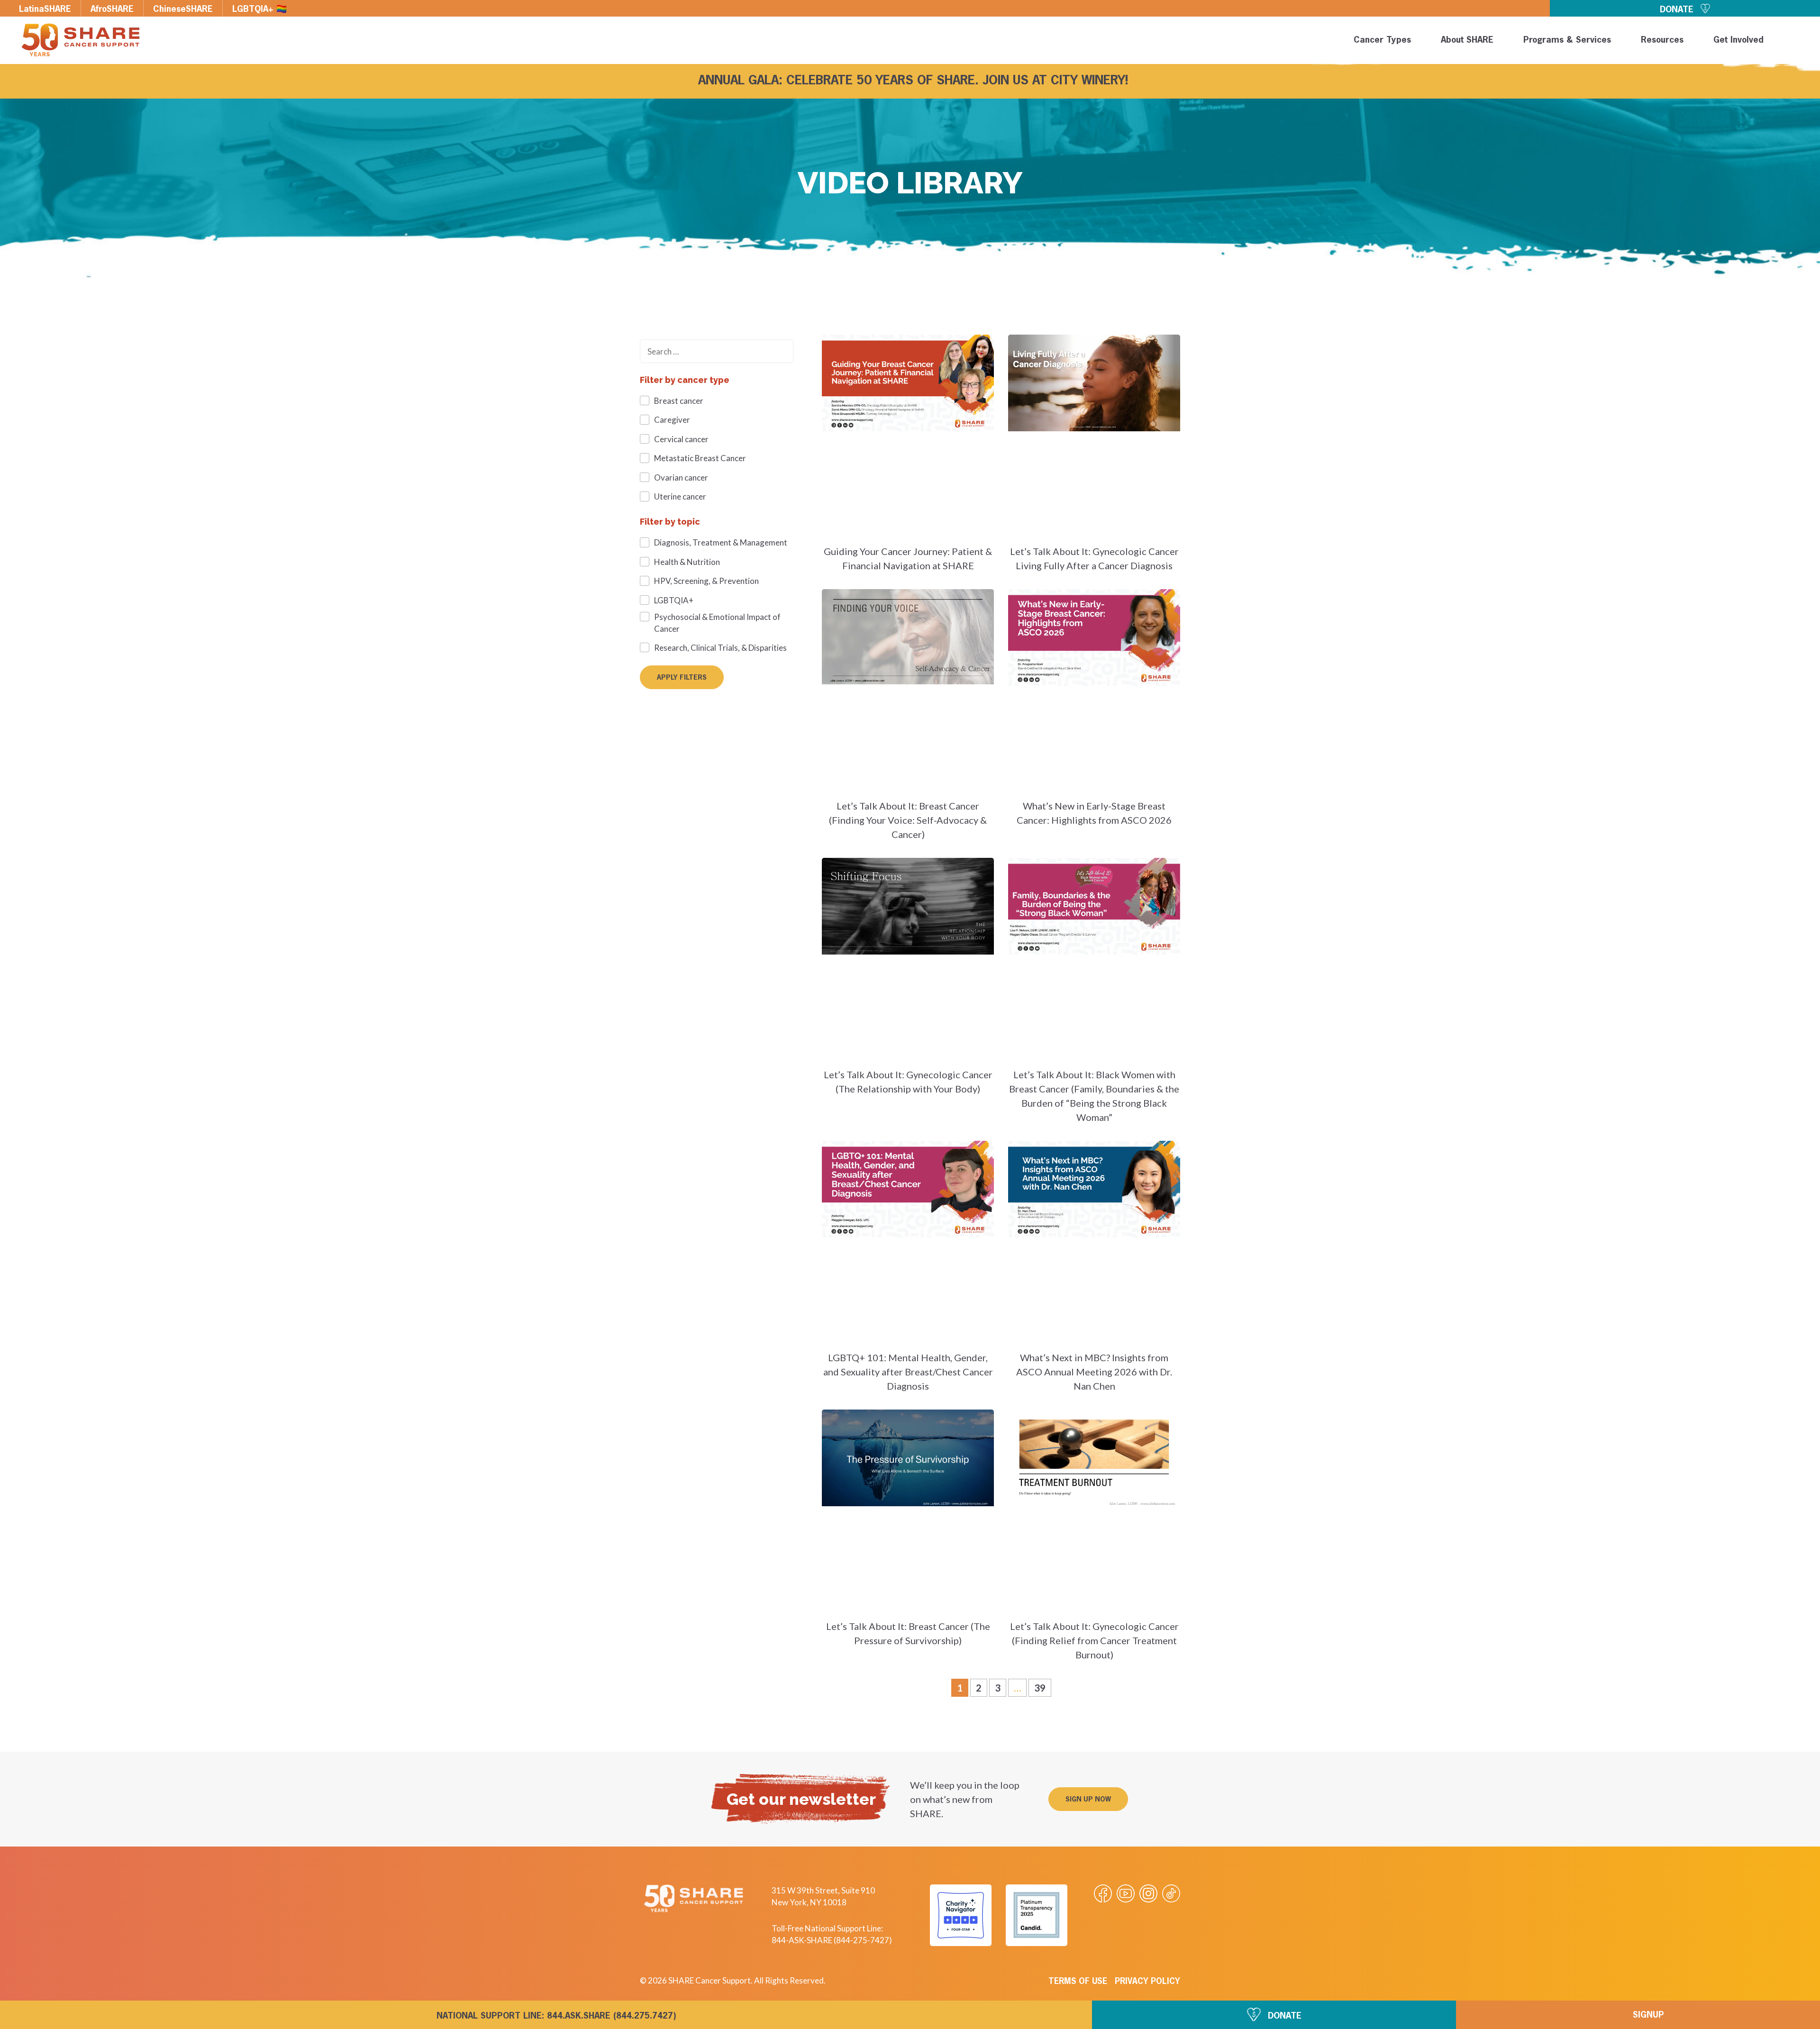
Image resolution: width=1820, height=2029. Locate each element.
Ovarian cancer (681, 478)
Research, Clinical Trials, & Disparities (720, 648)
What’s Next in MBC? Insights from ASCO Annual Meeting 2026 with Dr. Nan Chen (1094, 1372)
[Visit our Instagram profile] (1148, 1893)
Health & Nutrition (687, 562)
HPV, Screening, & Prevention (706, 581)
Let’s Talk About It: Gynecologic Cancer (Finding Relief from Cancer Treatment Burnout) (1094, 1640)
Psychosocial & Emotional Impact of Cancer (717, 623)
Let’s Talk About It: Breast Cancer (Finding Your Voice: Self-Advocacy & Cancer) (908, 820)
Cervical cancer (681, 439)
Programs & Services (1567, 40)
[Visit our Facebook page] (1103, 1893)
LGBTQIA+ (674, 600)
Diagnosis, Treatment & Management (721, 542)
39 (1042, 1686)
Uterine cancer (680, 496)
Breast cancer (679, 401)
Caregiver (672, 420)
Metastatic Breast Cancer (700, 458)
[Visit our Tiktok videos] (1171, 1893)
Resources (1662, 40)
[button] (1797, 42)
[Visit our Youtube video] (1126, 1893)
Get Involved (1738, 40)
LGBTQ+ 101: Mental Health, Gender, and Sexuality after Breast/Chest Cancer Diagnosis (908, 1372)
